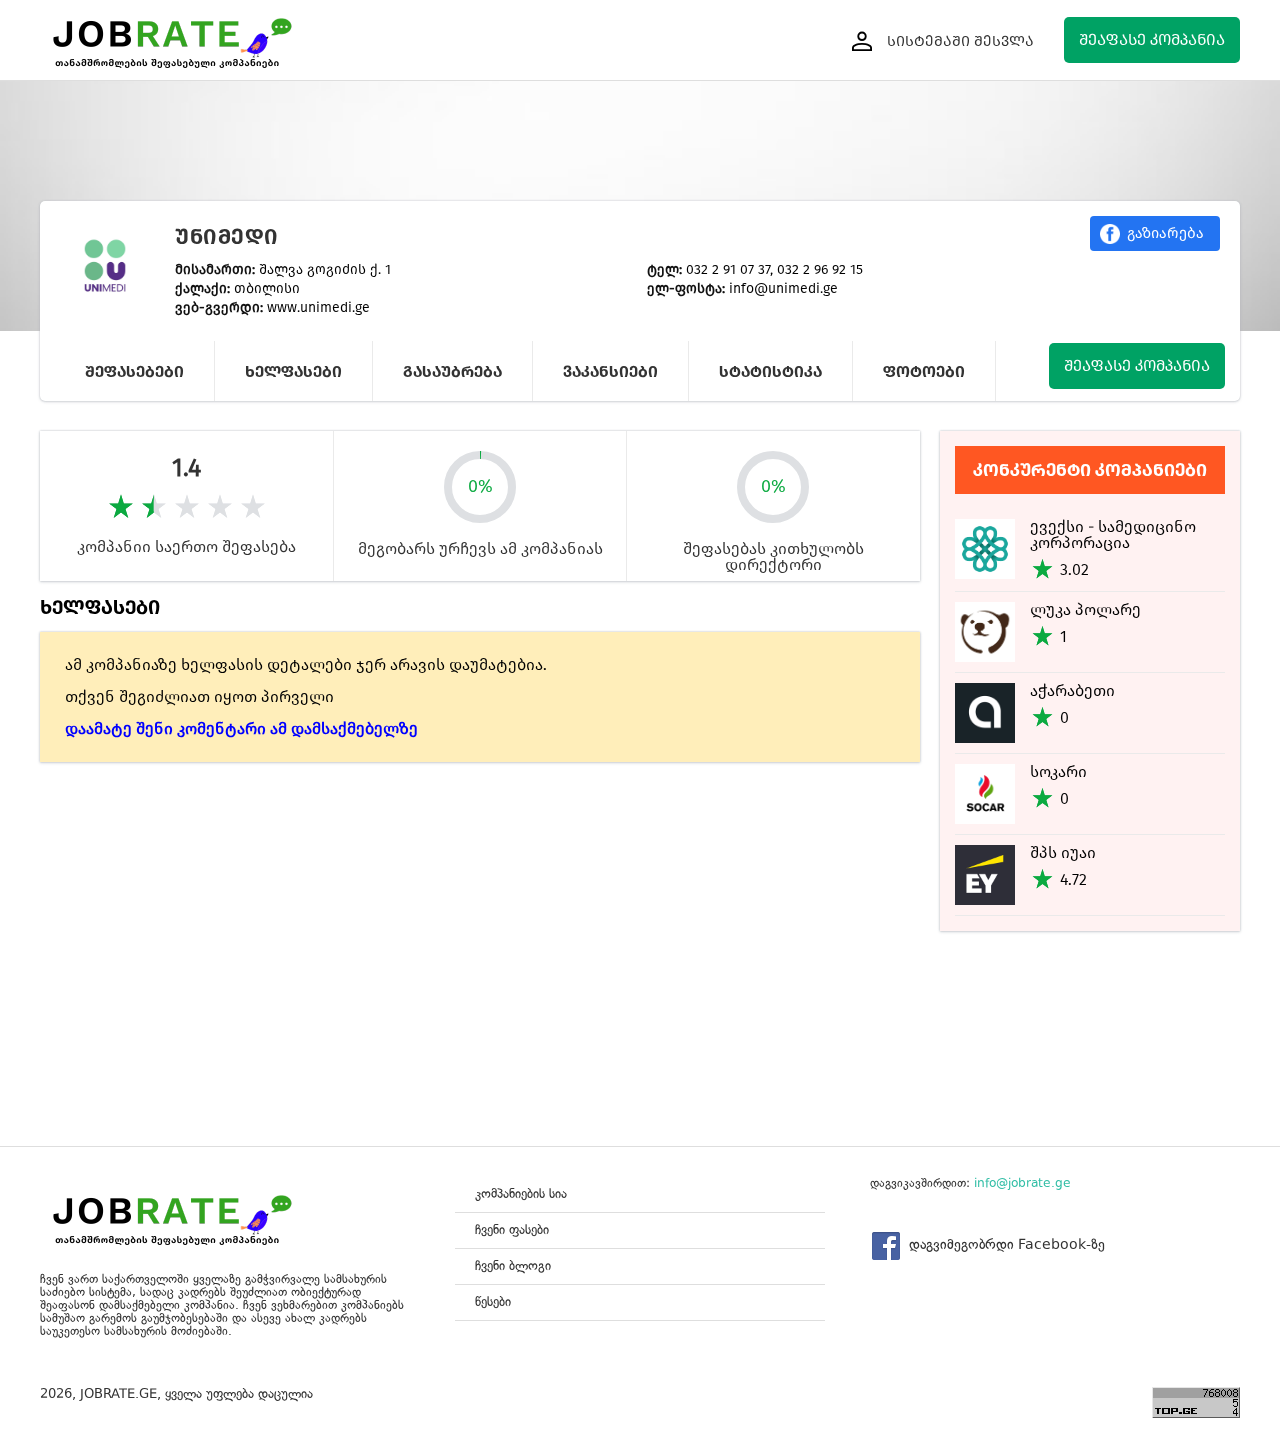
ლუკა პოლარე (1085, 609)
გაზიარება (1165, 233)
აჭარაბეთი (1072, 690)
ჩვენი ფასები (512, 1229)
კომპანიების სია (521, 1193)
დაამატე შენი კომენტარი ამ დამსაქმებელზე (241, 728)
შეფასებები (134, 371)
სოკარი (1058, 771)
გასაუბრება (452, 371)
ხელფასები (293, 371)
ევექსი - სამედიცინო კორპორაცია (1113, 534)
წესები (493, 1301)
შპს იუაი (1063, 852)
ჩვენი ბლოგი (513, 1265)
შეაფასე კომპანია (1152, 39)
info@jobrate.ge (1022, 1183)
